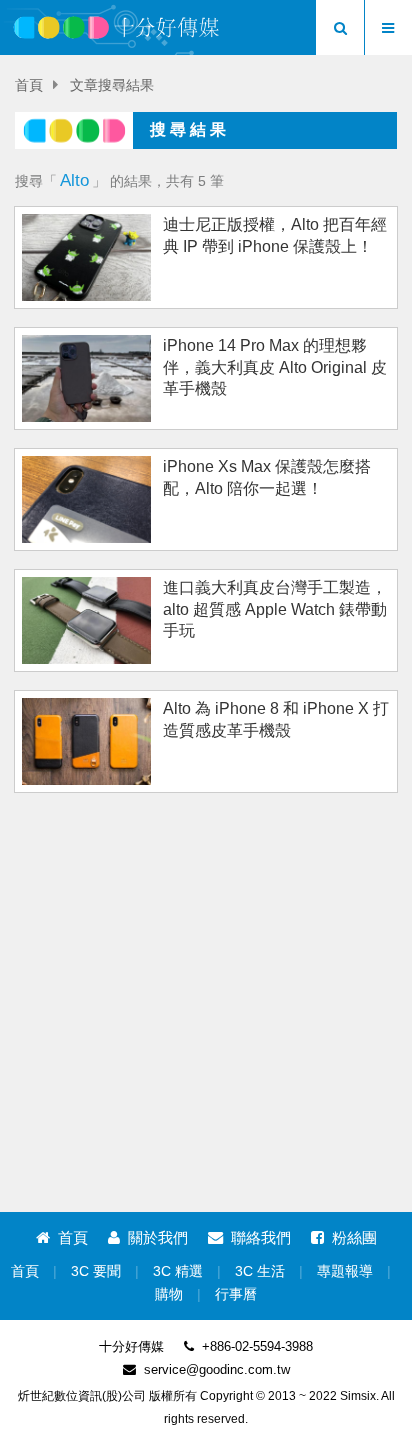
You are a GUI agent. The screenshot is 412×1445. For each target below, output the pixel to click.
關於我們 (158, 1237)
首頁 (29, 85)
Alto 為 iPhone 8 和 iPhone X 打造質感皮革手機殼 (276, 719)
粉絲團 (354, 1237)
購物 (169, 1294)
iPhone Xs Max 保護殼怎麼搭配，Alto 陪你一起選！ (267, 477)
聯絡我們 (261, 1237)
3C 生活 (260, 1271)
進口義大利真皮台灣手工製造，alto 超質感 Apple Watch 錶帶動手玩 (275, 609)
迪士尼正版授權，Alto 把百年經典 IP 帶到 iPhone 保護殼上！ (275, 235)
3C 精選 (178, 1271)
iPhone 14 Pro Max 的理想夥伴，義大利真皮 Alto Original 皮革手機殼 (275, 367)
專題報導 (345, 1271)
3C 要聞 (96, 1271)
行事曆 (236, 1294)
